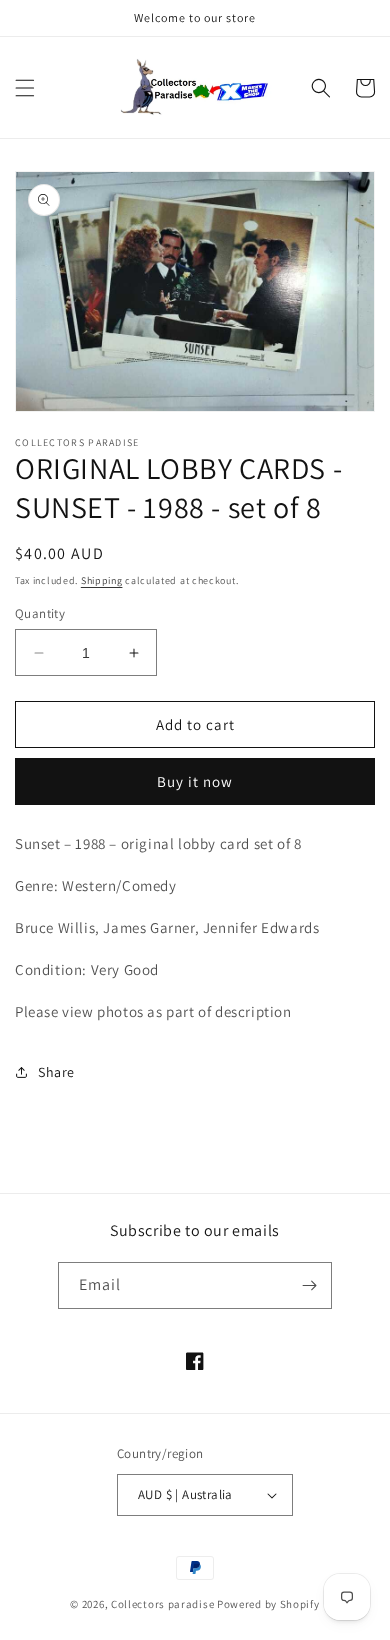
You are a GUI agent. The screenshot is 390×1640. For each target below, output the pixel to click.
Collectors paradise (162, 1604)
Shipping (102, 580)
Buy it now (195, 781)
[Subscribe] (309, 1285)
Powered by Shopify (268, 1604)
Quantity (40, 613)
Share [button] (56, 1072)
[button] (25, 88)
